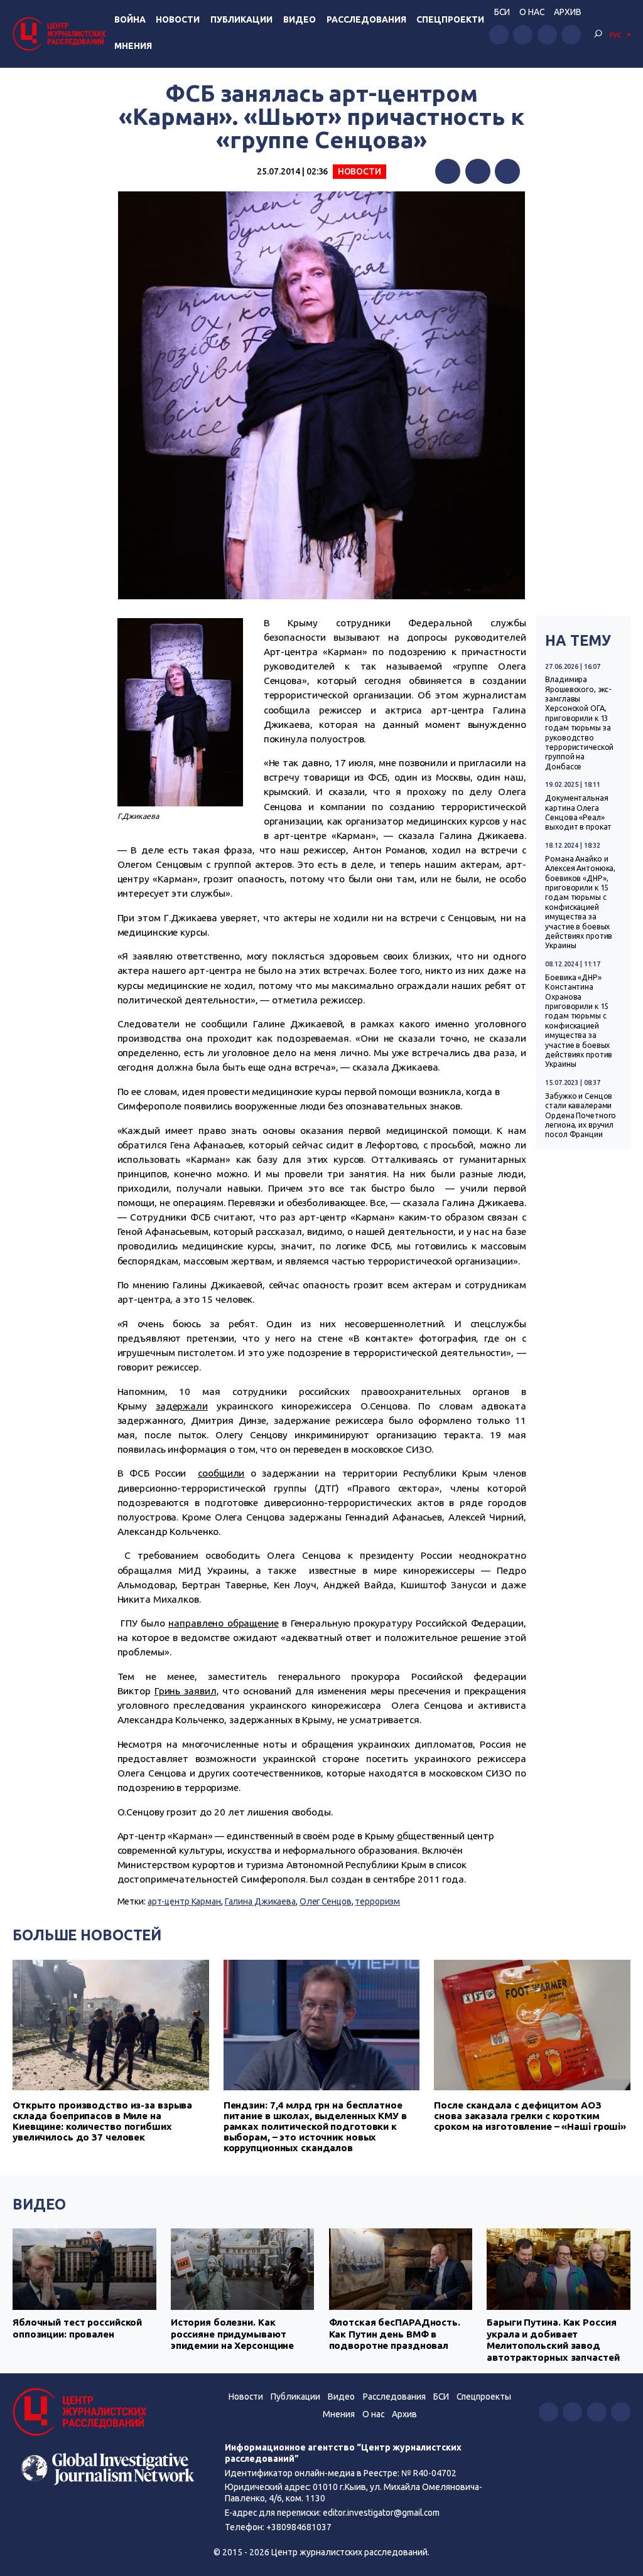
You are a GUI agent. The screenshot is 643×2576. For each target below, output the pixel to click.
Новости (178, 19)
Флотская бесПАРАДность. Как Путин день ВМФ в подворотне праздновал (395, 2334)
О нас (532, 12)
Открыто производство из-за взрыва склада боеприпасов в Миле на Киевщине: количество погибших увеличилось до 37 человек (102, 2121)
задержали (182, 1406)
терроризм (377, 1901)
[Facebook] (448, 171)
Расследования (366, 19)
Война (130, 19)
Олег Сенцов (326, 1901)
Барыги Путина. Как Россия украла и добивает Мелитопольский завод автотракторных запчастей (553, 2339)
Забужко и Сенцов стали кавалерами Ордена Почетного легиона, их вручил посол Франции (581, 1115)
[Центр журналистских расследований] (61, 34)
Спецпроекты (484, 2397)
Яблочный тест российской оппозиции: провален (77, 2328)
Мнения (133, 46)
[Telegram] (507, 171)
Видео (300, 19)
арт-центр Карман (184, 1901)
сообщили (221, 1473)
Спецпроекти (450, 19)
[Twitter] (478, 171)
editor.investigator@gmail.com (381, 2513)
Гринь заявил (186, 1691)
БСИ (502, 12)
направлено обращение (223, 1623)
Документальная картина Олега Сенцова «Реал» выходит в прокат (578, 812)
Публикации (241, 19)
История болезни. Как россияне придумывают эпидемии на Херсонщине (232, 2334)
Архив (568, 12)
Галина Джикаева (260, 1901)
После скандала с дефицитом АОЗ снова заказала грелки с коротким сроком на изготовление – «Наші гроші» (530, 2116)
